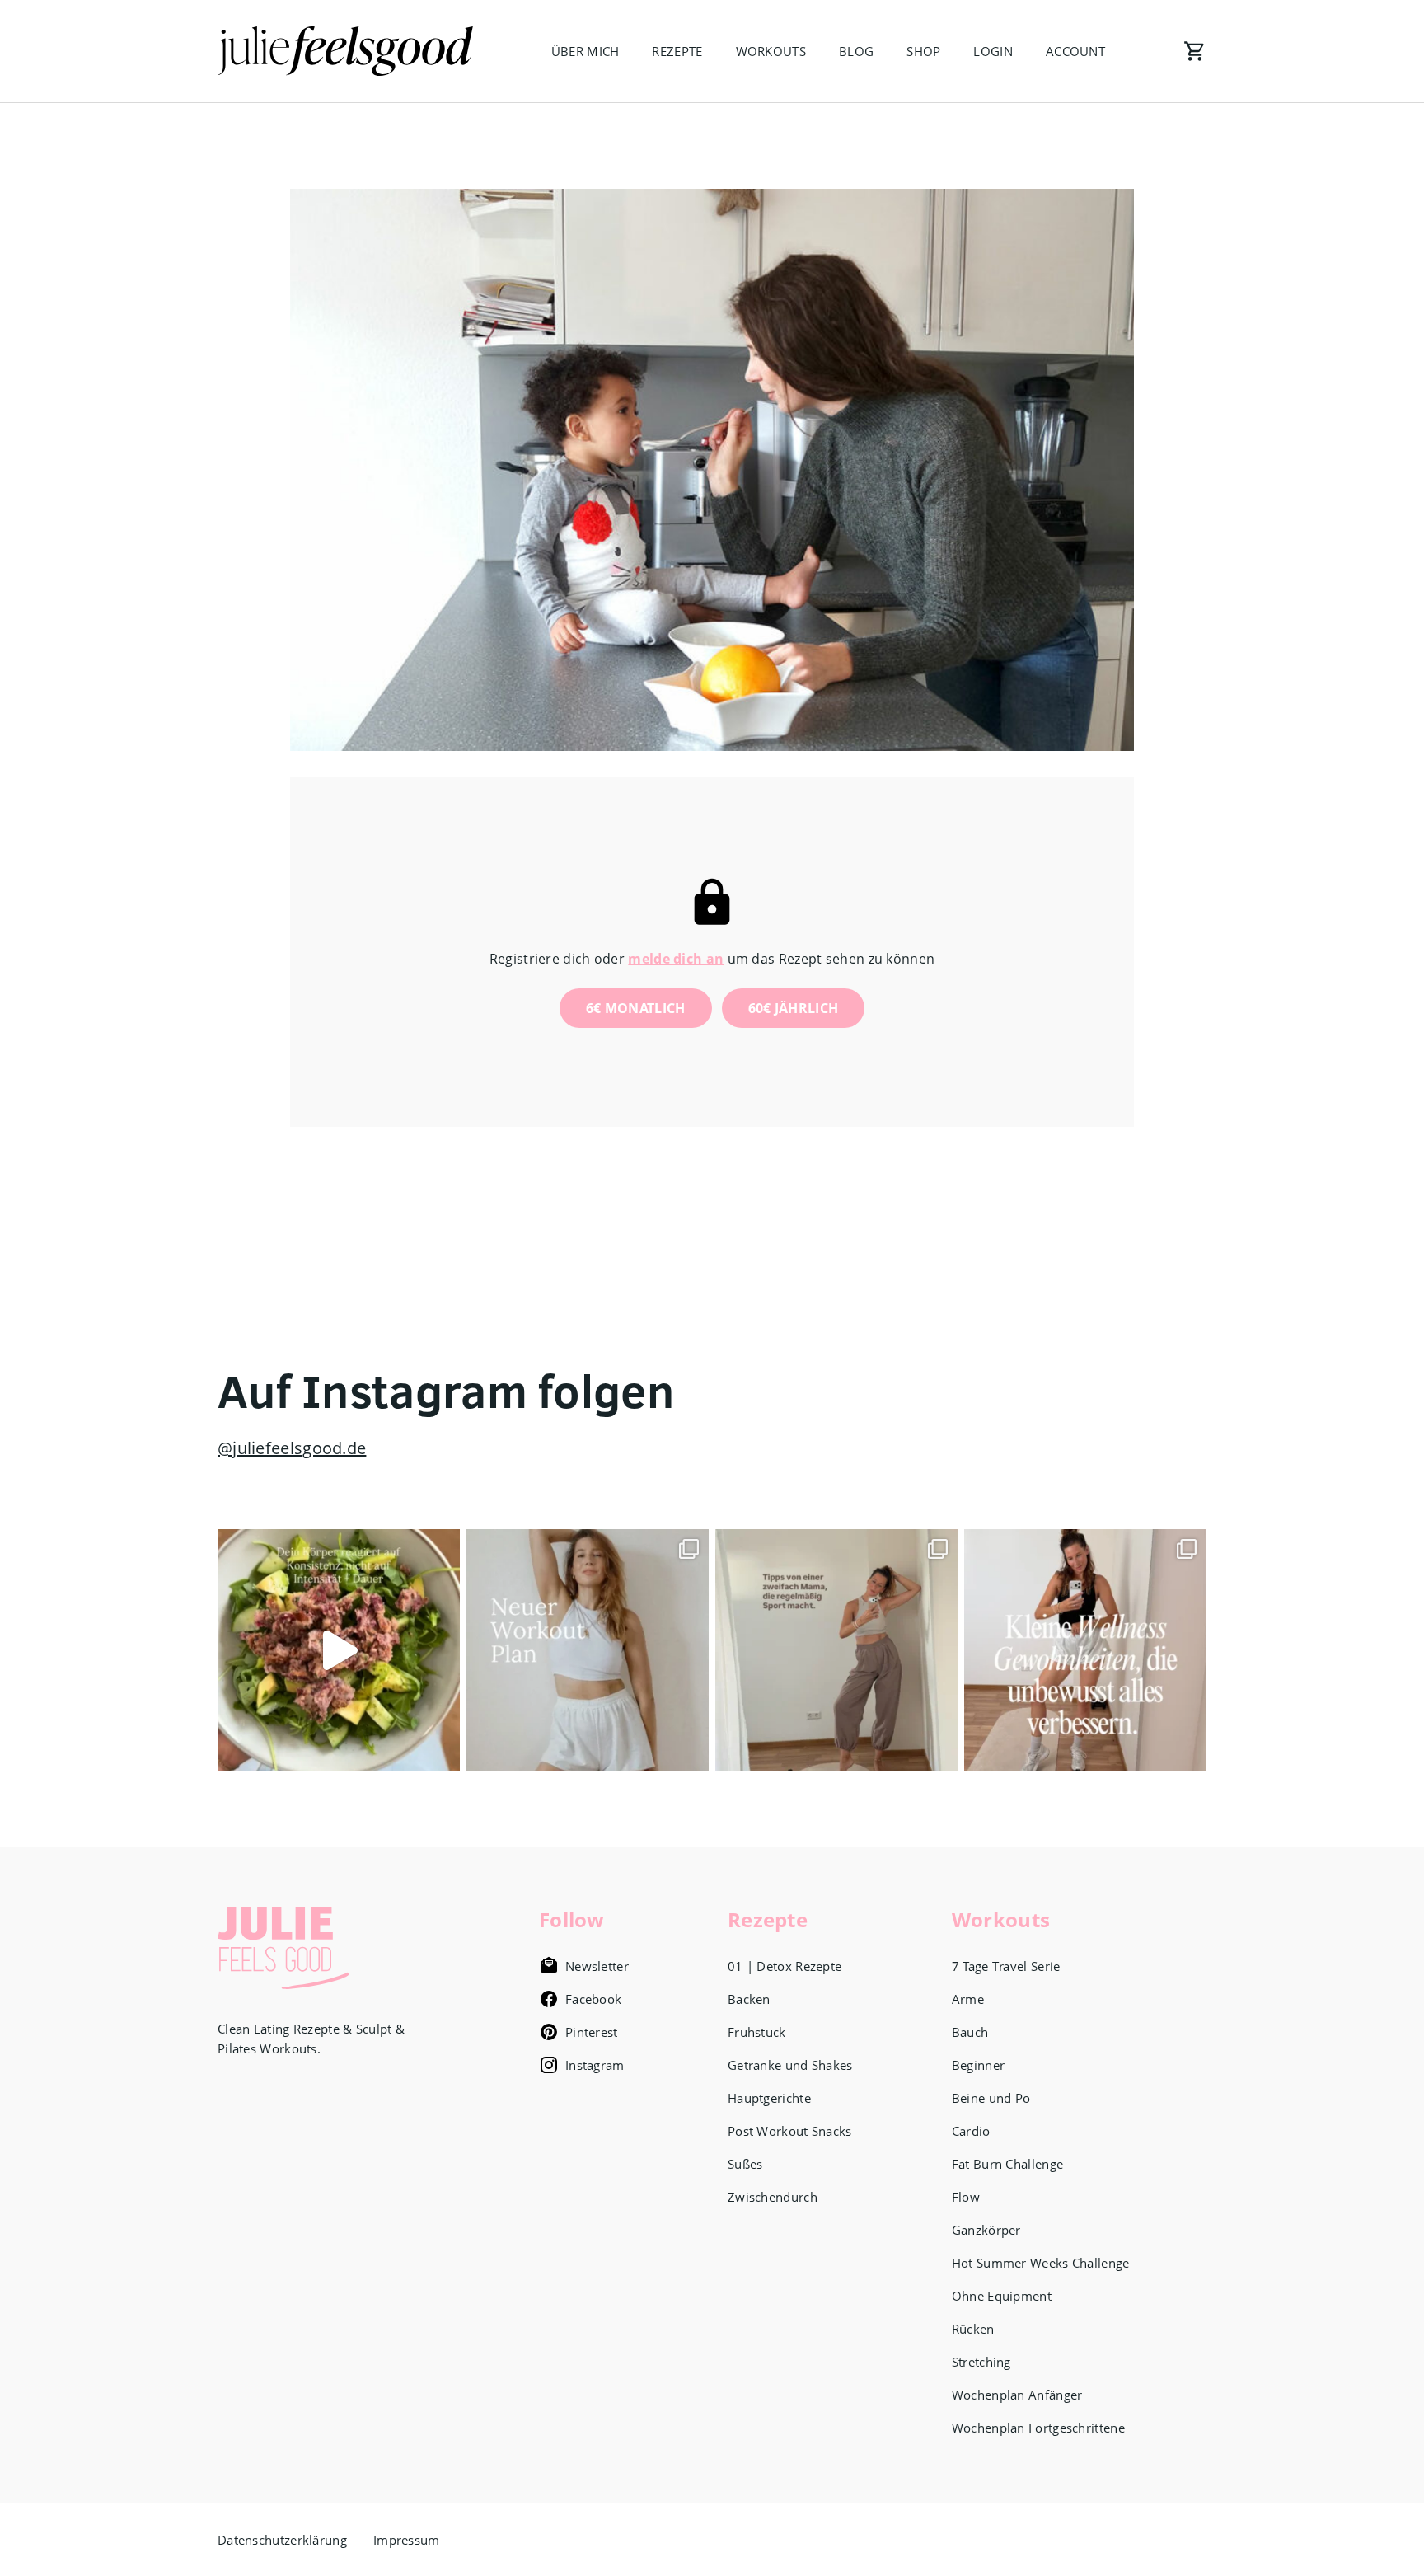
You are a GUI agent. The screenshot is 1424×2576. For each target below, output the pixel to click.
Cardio (971, 2131)
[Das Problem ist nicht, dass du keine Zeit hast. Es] (339, 1650)
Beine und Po (991, 2098)
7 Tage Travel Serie (1006, 1966)
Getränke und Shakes (790, 2065)
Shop (923, 51)
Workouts (771, 51)
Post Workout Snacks (790, 2131)
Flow (966, 2197)
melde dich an (676, 959)
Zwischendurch (773, 2197)
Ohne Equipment (1002, 2296)
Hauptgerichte (769, 2098)
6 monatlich (636, 1008)
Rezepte (677, 51)
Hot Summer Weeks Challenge (1041, 2263)
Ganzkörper (986, 2230)
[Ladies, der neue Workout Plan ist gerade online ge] (588, 1650)
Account (1075, 51)
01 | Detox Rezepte (785, 1966)
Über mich (586, 51)
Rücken (973, 2329)
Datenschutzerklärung (282, 2540)
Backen (749, 1999)
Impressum (407, 2540)
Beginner (978, 2065)
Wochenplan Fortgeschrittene (1038, 2428)
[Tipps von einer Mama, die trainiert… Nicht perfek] (836, 1650)
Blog (856, 51)
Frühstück (757, 2032)
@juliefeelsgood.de (292, 1448)
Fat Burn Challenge (1007, 2164)
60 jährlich (794, 1008)
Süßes (745, 2164)
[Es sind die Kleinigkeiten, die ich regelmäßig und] (1085, 1650)
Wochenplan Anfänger (1017, 2395)
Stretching (981, 2362)
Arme (968, 1999)
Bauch (970, 2032)
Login (993, 51)
